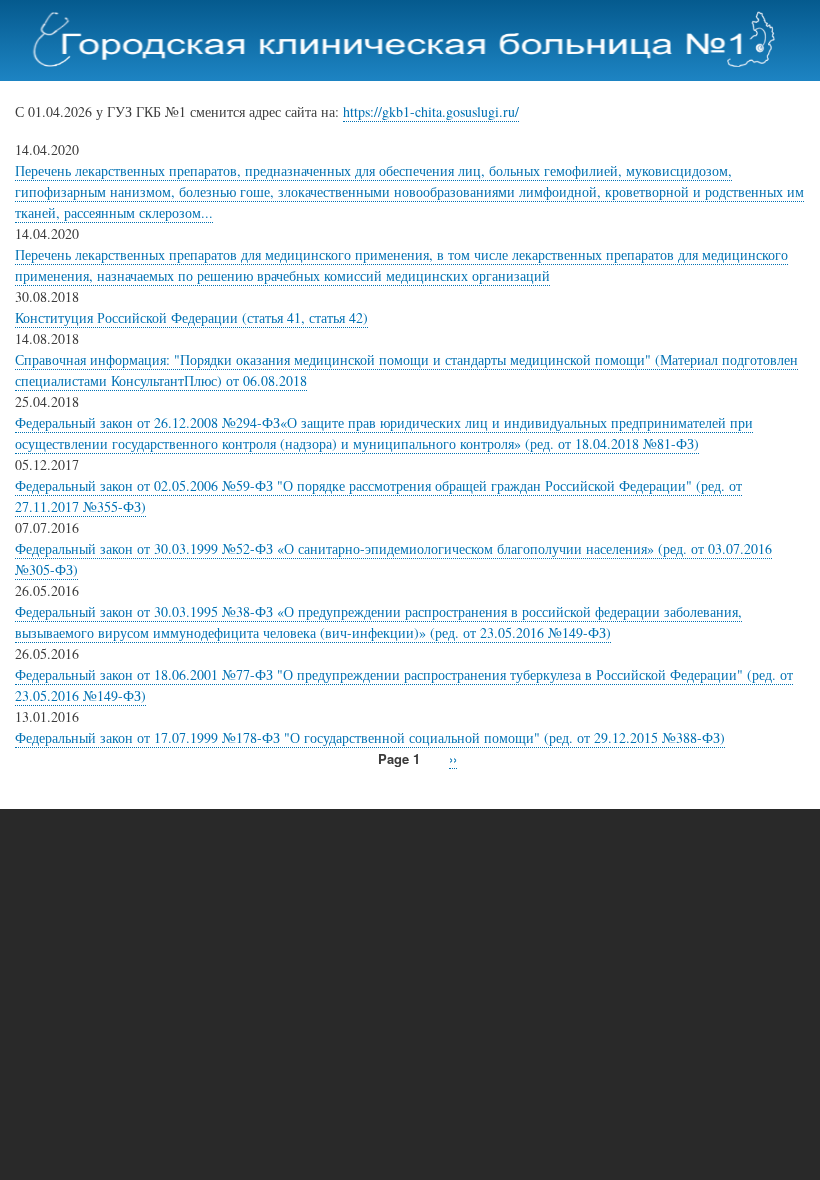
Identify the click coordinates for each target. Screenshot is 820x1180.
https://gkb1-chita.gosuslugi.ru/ (431, 111)
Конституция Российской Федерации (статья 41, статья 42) (191, 317)
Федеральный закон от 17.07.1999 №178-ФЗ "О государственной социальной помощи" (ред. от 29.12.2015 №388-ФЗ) (370, 737)
